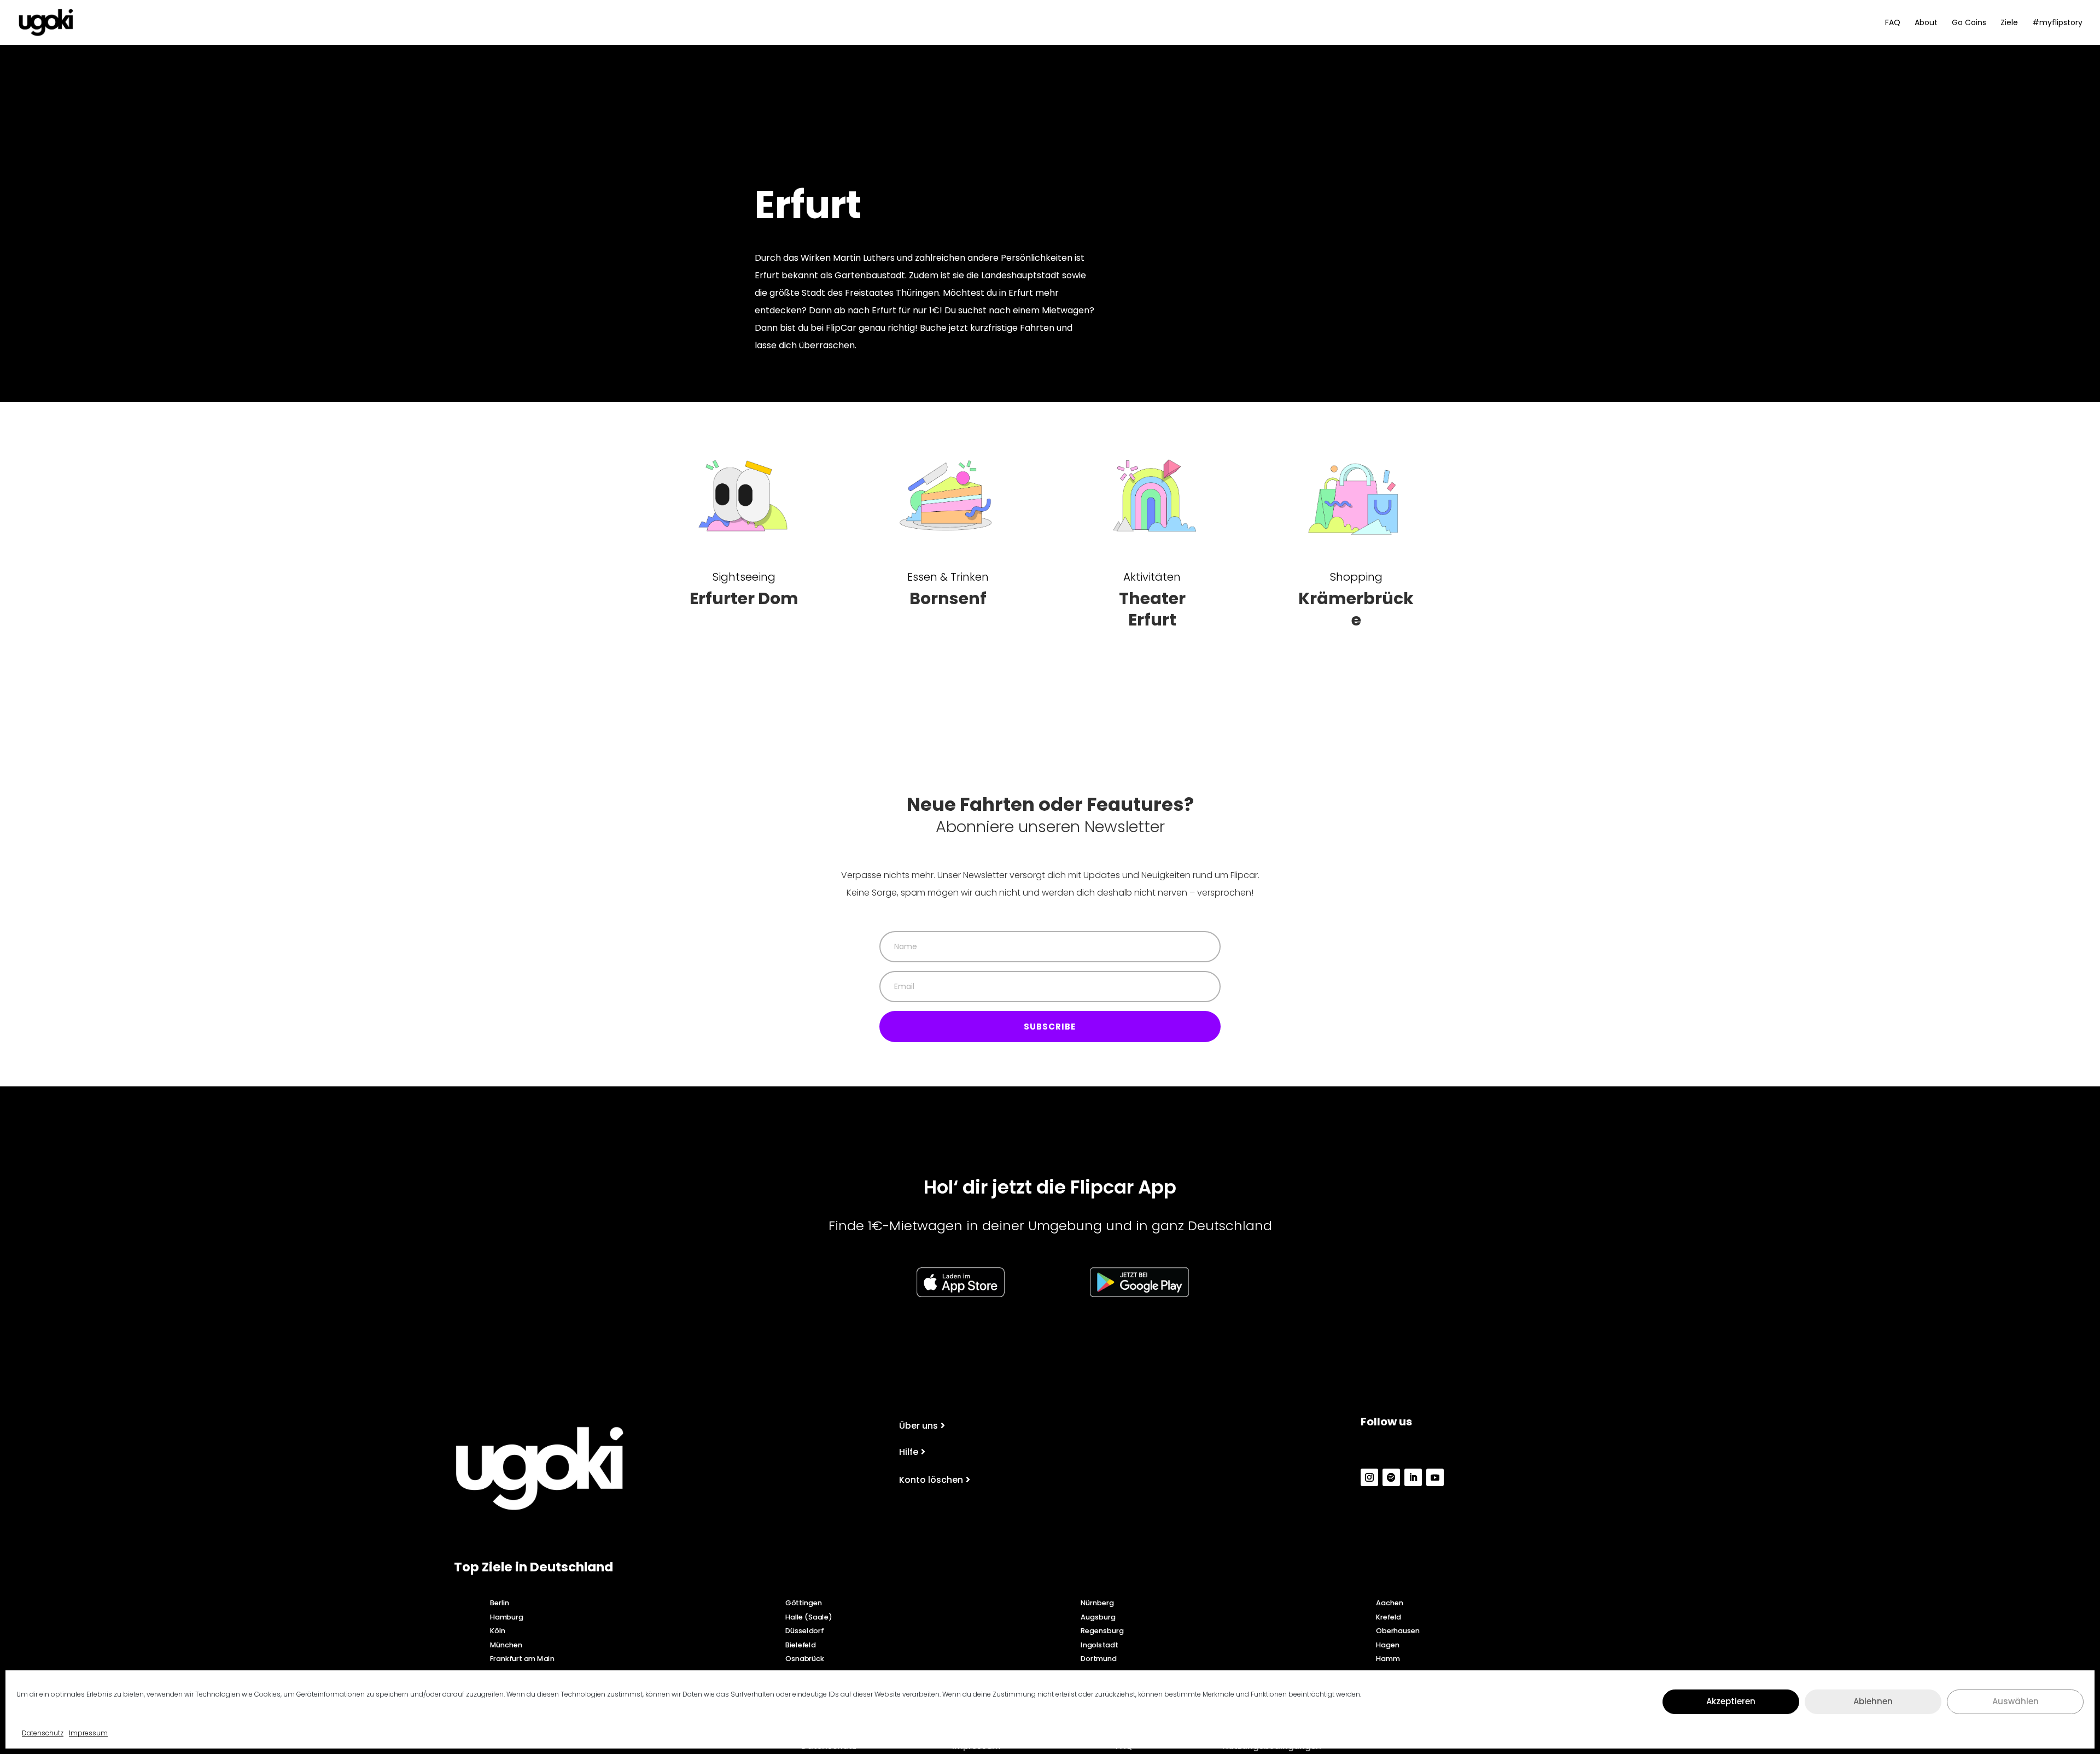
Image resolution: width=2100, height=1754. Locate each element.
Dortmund (1099, 1658)
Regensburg (1102, 1630)
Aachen (1390, 1603)
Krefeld (1389, 1616)
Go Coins (1969, 23)
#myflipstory (2057, 23)
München (506, 1645)
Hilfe (909, 1452)
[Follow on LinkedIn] (1413, 1477)
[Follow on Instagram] (1369, 1477)
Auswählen (2016, 1701)
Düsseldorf (804, 1630)
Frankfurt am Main (522, 1658)
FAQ (1893, 23)
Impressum (88, 1733)
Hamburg (507, 1616)
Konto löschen (931, 1480)
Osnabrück (805, 1658)
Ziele (2009, 23)
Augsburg (1098, 1616)
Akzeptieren (1731, 1701)
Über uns (918, 1426)
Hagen (1387, 1645)
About (1926, 23)
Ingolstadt (1099, 1645)
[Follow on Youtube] (1435, 1477)
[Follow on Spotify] (1391, 1477)
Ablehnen (1873, 1701)
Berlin (500, 1603)
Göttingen (803, 1603)
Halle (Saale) (809, 1616)
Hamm (1388, 1658)
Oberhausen (1398, 1630)
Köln (498, 1630)
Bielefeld (800, 1645)
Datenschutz (43, 1733)
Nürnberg (1097, 1603)
